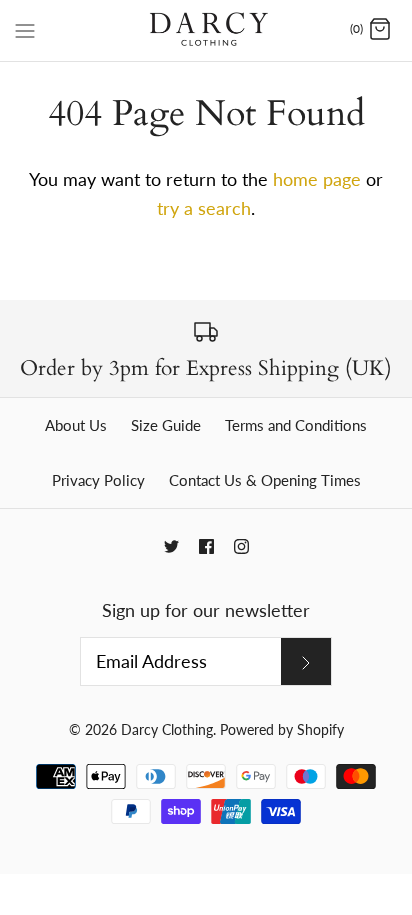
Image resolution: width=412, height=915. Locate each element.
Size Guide (166, 425)
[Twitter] (171, 546)
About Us (76, 425)
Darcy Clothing (167, 729)
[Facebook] (206, 546)
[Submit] (306, 661)
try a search (204, 208)
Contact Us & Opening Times (265, 480)
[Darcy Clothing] (206, 30)
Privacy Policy (98, 480)
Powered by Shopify (282, 729)
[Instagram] (241, 546)
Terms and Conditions (296, 425)
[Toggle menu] (25, 29)
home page (317, 179)
